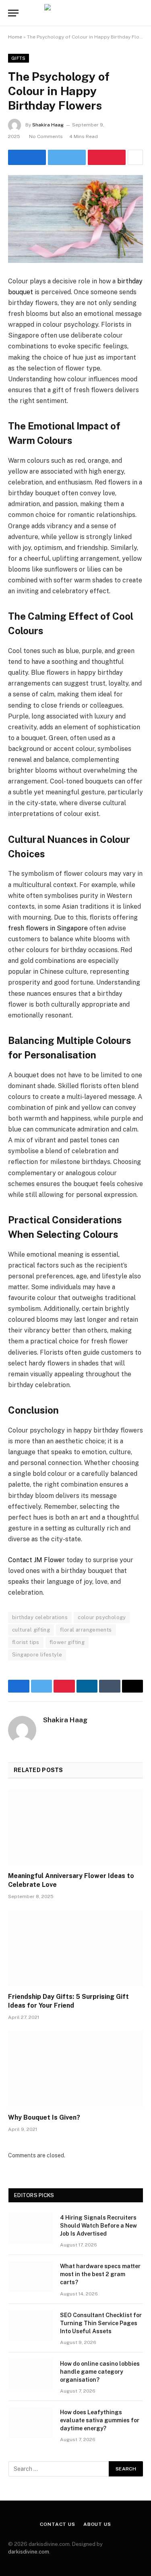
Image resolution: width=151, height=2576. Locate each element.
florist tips (26, 1642)
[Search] (142, 13)
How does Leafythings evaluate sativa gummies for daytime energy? (100, 2420)
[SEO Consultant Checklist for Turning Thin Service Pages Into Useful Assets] (31, 2326)
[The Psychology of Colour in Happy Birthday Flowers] (75, 219)
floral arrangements (86, 1630)
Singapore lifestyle (37, 1655)
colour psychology (102, 1617)
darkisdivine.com (29, 2552)
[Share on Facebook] (27, 157)
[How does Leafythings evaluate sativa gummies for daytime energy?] (31, 2423)
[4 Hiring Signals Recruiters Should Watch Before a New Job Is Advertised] (31, 2228)
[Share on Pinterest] (107, 157)
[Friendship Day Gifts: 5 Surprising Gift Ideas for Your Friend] (75, 1948)
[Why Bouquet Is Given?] (75, 2069)
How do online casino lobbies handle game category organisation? (100, 2372)
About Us (97, 2524)
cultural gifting (31, 1630)
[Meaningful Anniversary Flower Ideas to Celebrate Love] (75, 1827)
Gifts (19, 58)
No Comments (46, 136)
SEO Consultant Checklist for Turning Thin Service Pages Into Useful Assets (101, 2323)
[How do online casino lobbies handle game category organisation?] (31, 2374)
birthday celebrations (40, 1617)
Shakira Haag (48, 125)
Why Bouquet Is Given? (44, 2117)
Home (15, 37)
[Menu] (13, 13)
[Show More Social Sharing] (135, 157)
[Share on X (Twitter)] (67, 157)
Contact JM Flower (36, 1560)
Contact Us (57, 2524)
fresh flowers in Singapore (48, 928)
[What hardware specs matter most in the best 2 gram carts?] (31, 2277)
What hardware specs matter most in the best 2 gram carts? (100, 2274)
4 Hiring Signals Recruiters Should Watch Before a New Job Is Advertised (98, 2226)
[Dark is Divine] (76, 13)
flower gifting (67, 1642)
